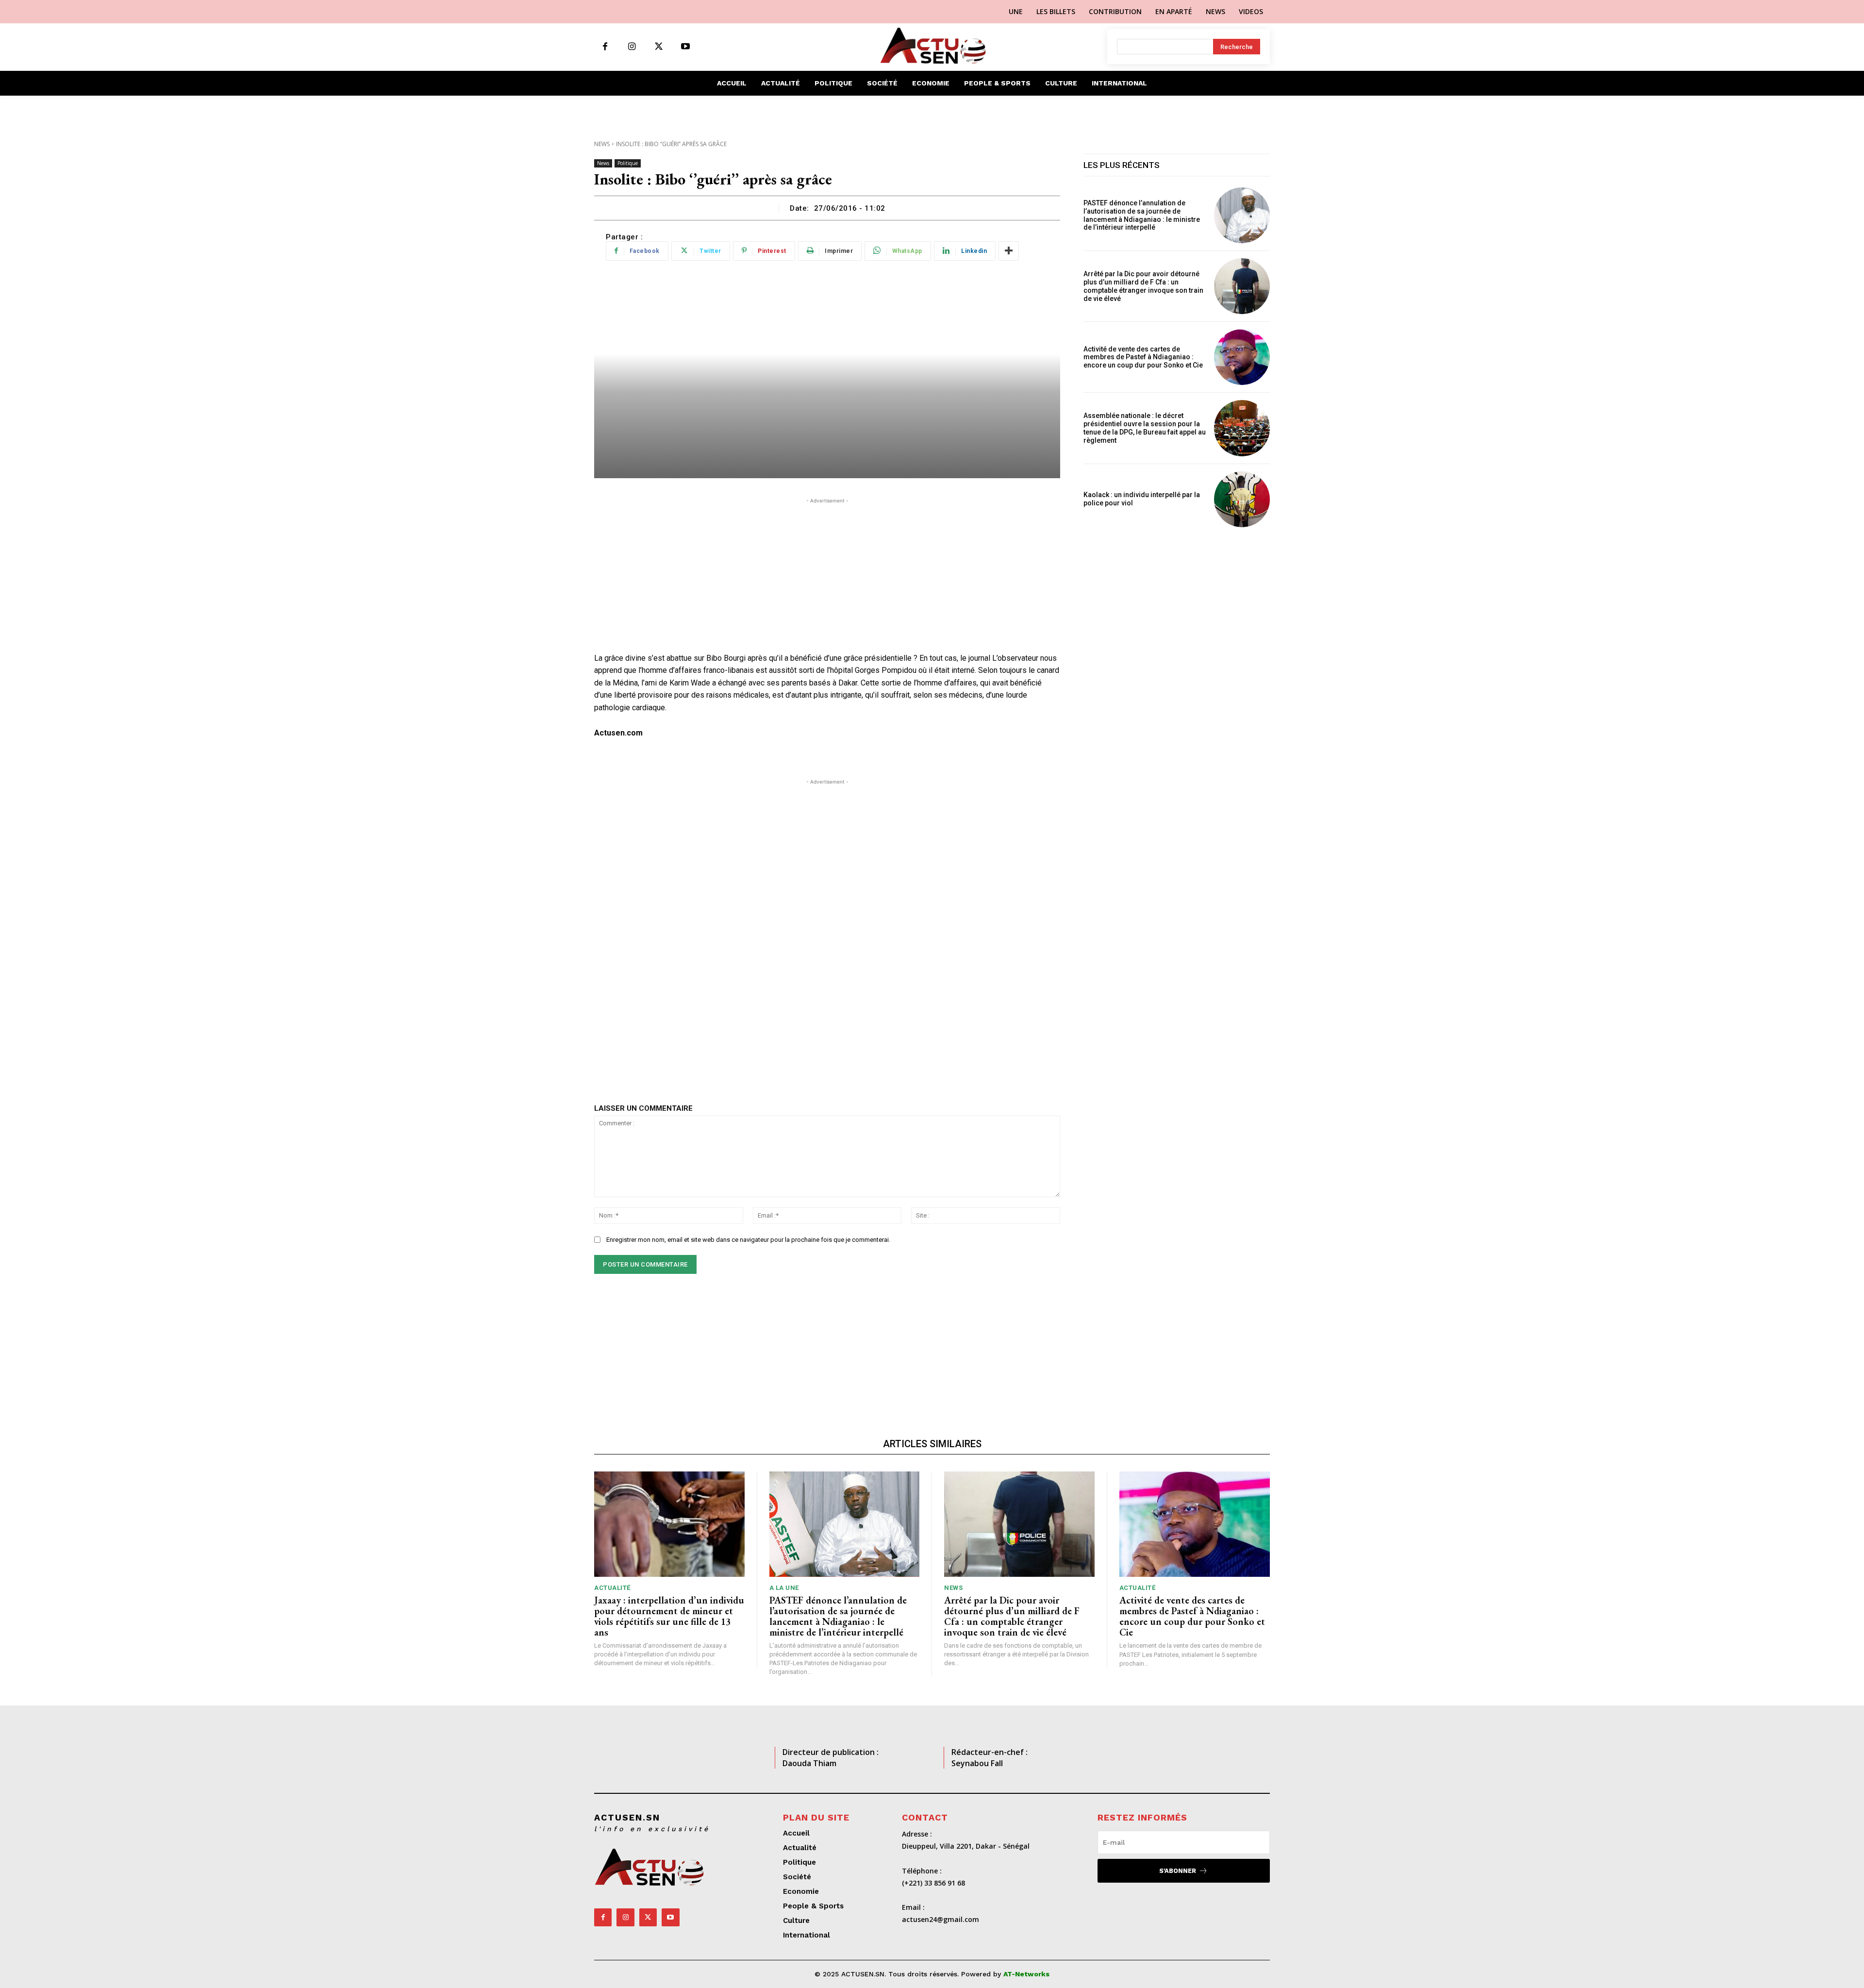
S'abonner (1178, 1871)
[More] (1009, 251)
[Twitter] (658, 47)
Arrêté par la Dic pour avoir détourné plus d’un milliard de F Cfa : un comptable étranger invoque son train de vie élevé (1143, 286)
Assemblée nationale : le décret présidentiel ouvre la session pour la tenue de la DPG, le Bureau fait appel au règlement (1145, 428)
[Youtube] (685, 47)
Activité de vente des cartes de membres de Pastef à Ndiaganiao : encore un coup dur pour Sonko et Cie (1145, 357)
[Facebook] (605, 47)
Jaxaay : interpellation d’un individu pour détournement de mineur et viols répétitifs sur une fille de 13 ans (669, 1616)
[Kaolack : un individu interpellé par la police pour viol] (1242, 499)
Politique (628, 163)
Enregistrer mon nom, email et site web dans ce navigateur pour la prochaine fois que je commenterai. (748, 1240)
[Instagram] (632, 47)
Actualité (612, 1588)
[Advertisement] (827, 574)
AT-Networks (1026, 1974)
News (602, 144)
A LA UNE (784, 1588)
